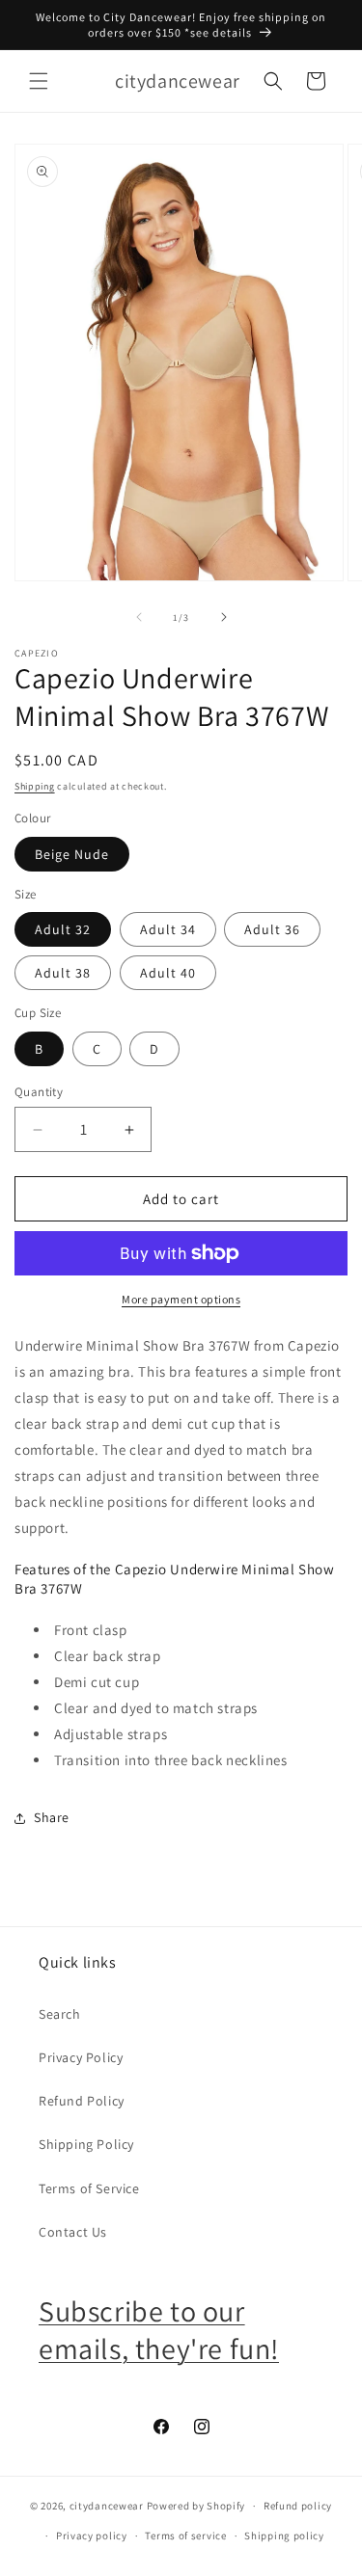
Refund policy (298, 2506)
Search (60, 2014)
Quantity (39, 1092)
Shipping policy (284, 2536)
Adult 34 (168, 929)
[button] (39, 81)
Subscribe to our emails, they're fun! (159, 2330)
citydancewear (107, 2506)
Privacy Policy (81, 2057)
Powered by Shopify (196, 2506)
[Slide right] (224, 617)
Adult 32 (63, 929)
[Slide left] (139, 617)
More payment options (181, 1299)
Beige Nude (72, 854)
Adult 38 (63, 973)
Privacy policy (92, 2536)
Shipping (35, 786)
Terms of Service (89, 2188)
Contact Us (73, 2232)
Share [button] (52, 1817)
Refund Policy (82, 2101)
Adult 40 (168, 973)
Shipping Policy (86, 2144)
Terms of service (185, 2536)
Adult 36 (272, 929)
